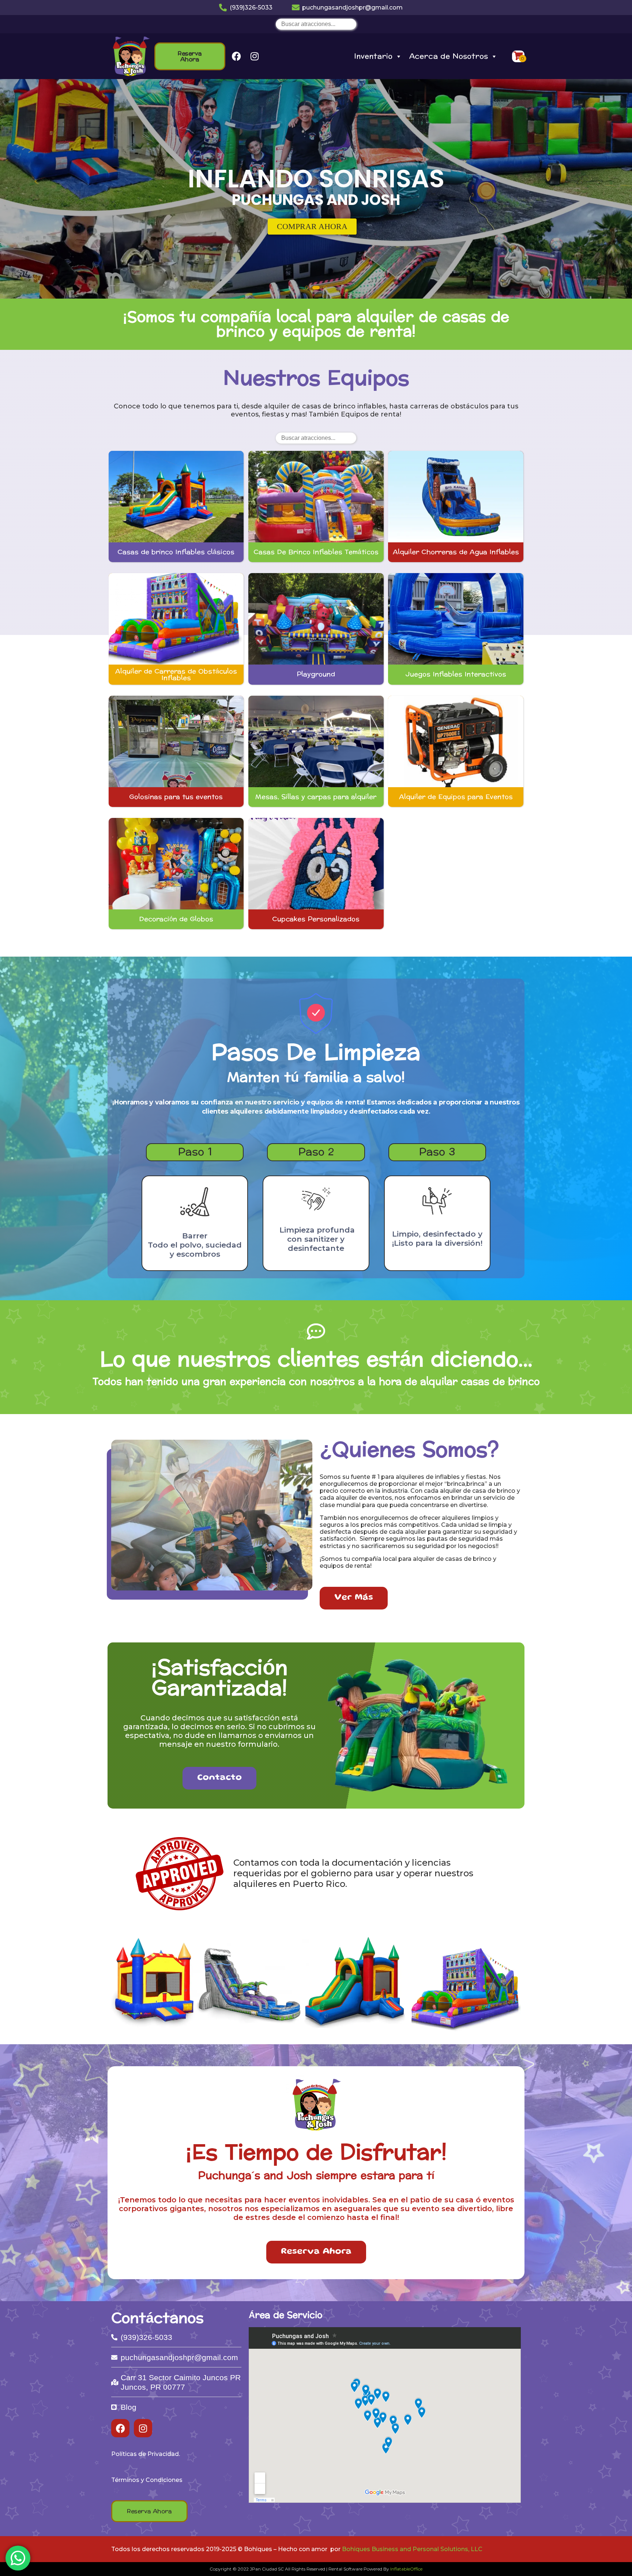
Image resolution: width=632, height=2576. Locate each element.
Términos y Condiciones (147, 2480)
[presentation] (12, 191)
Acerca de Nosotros (449, 56)
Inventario (373, 56)
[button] (309, 288)
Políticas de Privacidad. (146, 2454)
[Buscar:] (316, 24)
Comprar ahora (312, 226)
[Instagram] (255, 56)
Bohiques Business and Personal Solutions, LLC (412, 2549)
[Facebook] (236, 56)
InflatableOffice (406, 2569)
